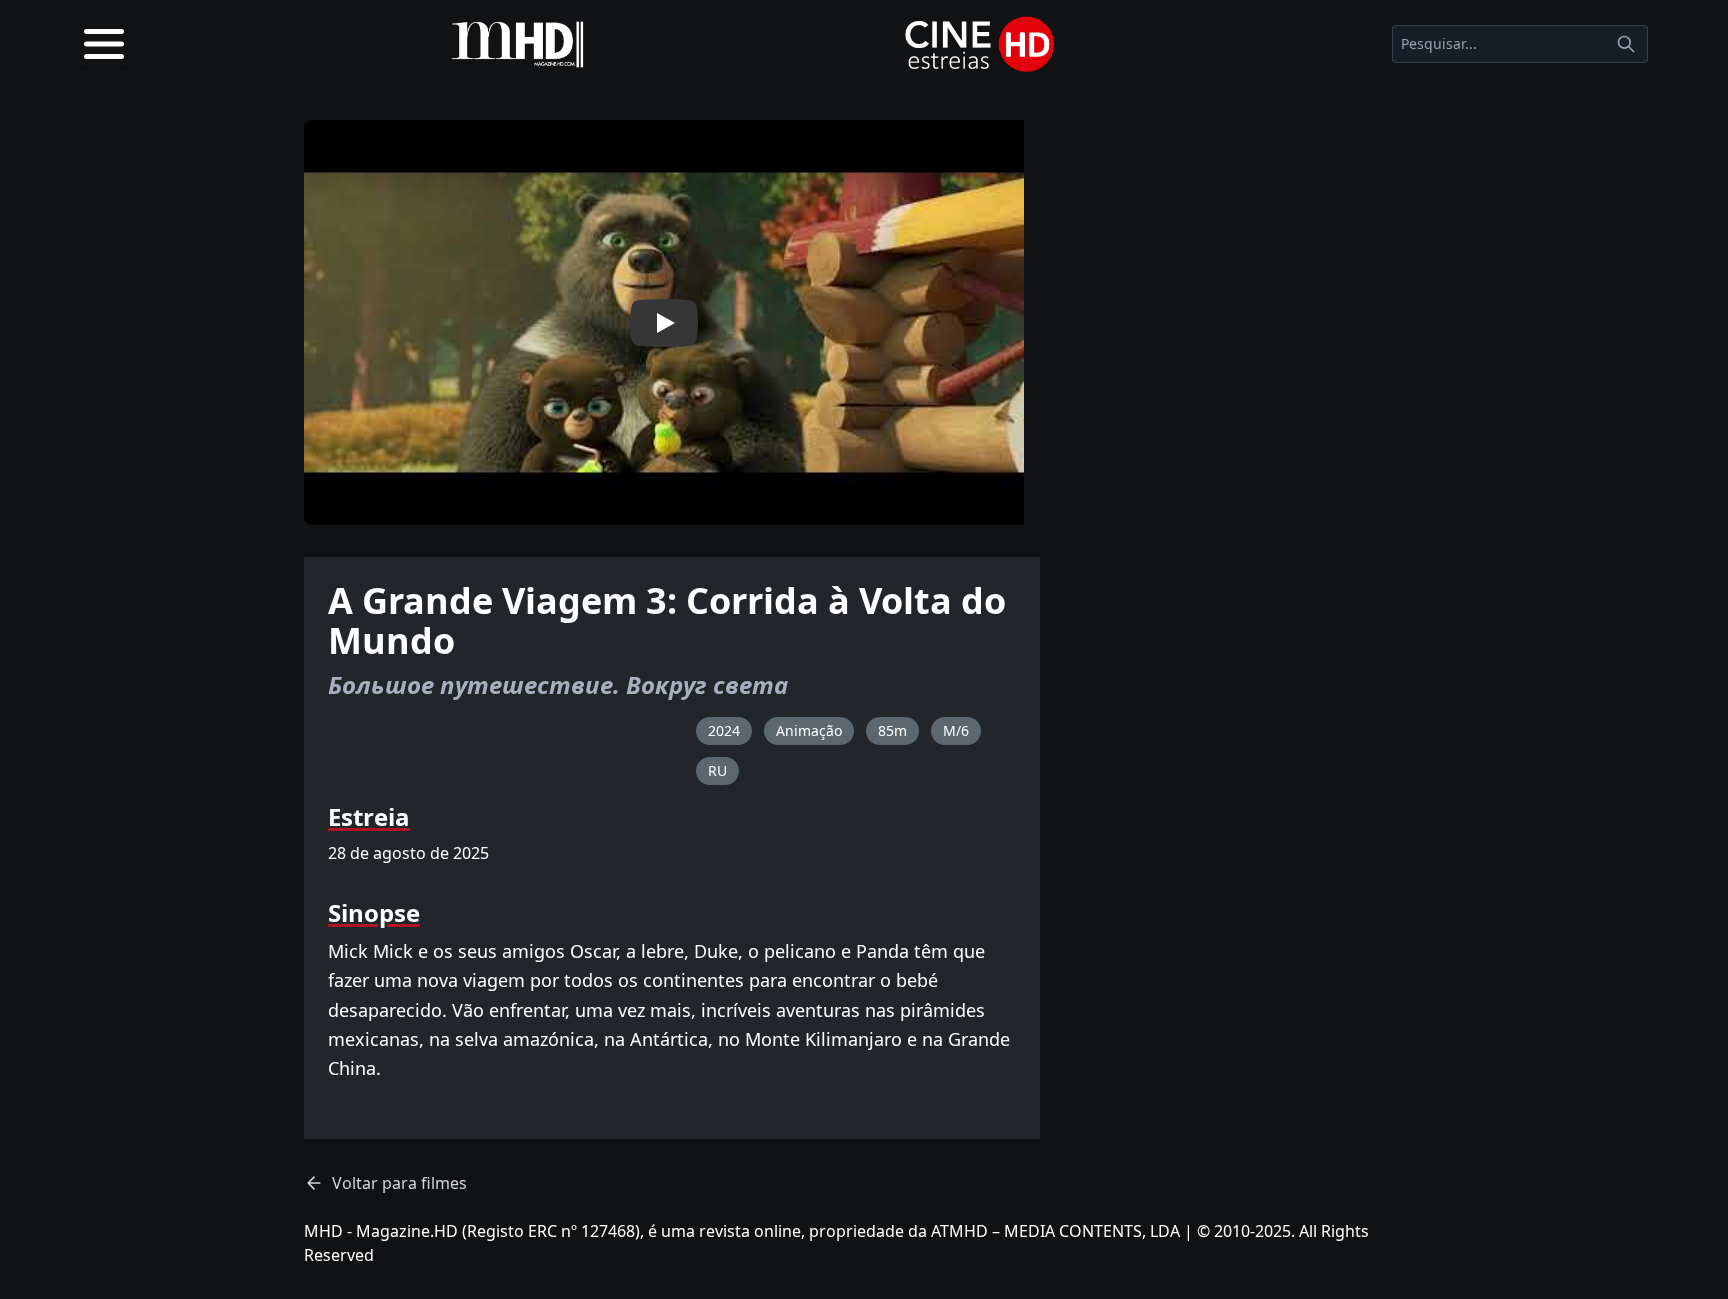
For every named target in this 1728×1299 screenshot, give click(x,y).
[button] (664, 322)
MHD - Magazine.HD (381, 1231)
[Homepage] (979, 44)
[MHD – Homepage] (517, 44)
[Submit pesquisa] (1626, 44)
